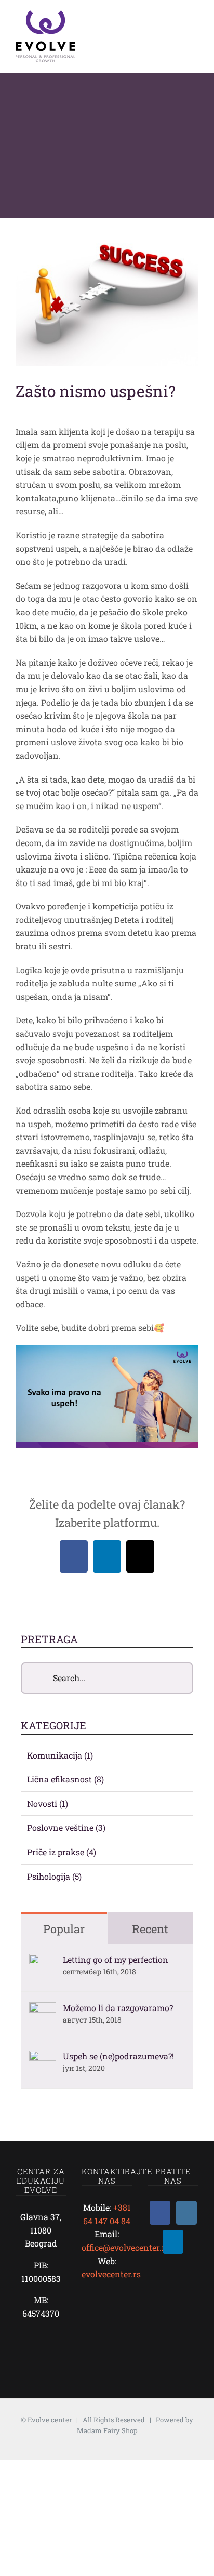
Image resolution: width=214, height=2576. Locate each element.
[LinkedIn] (173, 2242)
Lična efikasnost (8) (65, 1779)
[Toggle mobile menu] (194, 25)
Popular (64, 1929)
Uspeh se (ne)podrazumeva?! (118, 2056)
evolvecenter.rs (111, 2274)
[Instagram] (186, 2213)
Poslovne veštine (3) (66, 1827)
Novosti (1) (48, 1804)
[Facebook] (160, 2213)
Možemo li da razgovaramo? (118, 2008)
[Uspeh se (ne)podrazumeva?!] (43, 2057)
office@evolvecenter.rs (125, 2247)
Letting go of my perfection (116, 1959)
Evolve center (50, 2420)
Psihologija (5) (54, 1876)
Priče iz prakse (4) (62, 1852)
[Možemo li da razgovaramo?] (43, 2009)
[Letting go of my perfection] (43, 1960)
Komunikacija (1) (60, 1755)
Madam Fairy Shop (107, 2430)
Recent (150, 1929)
